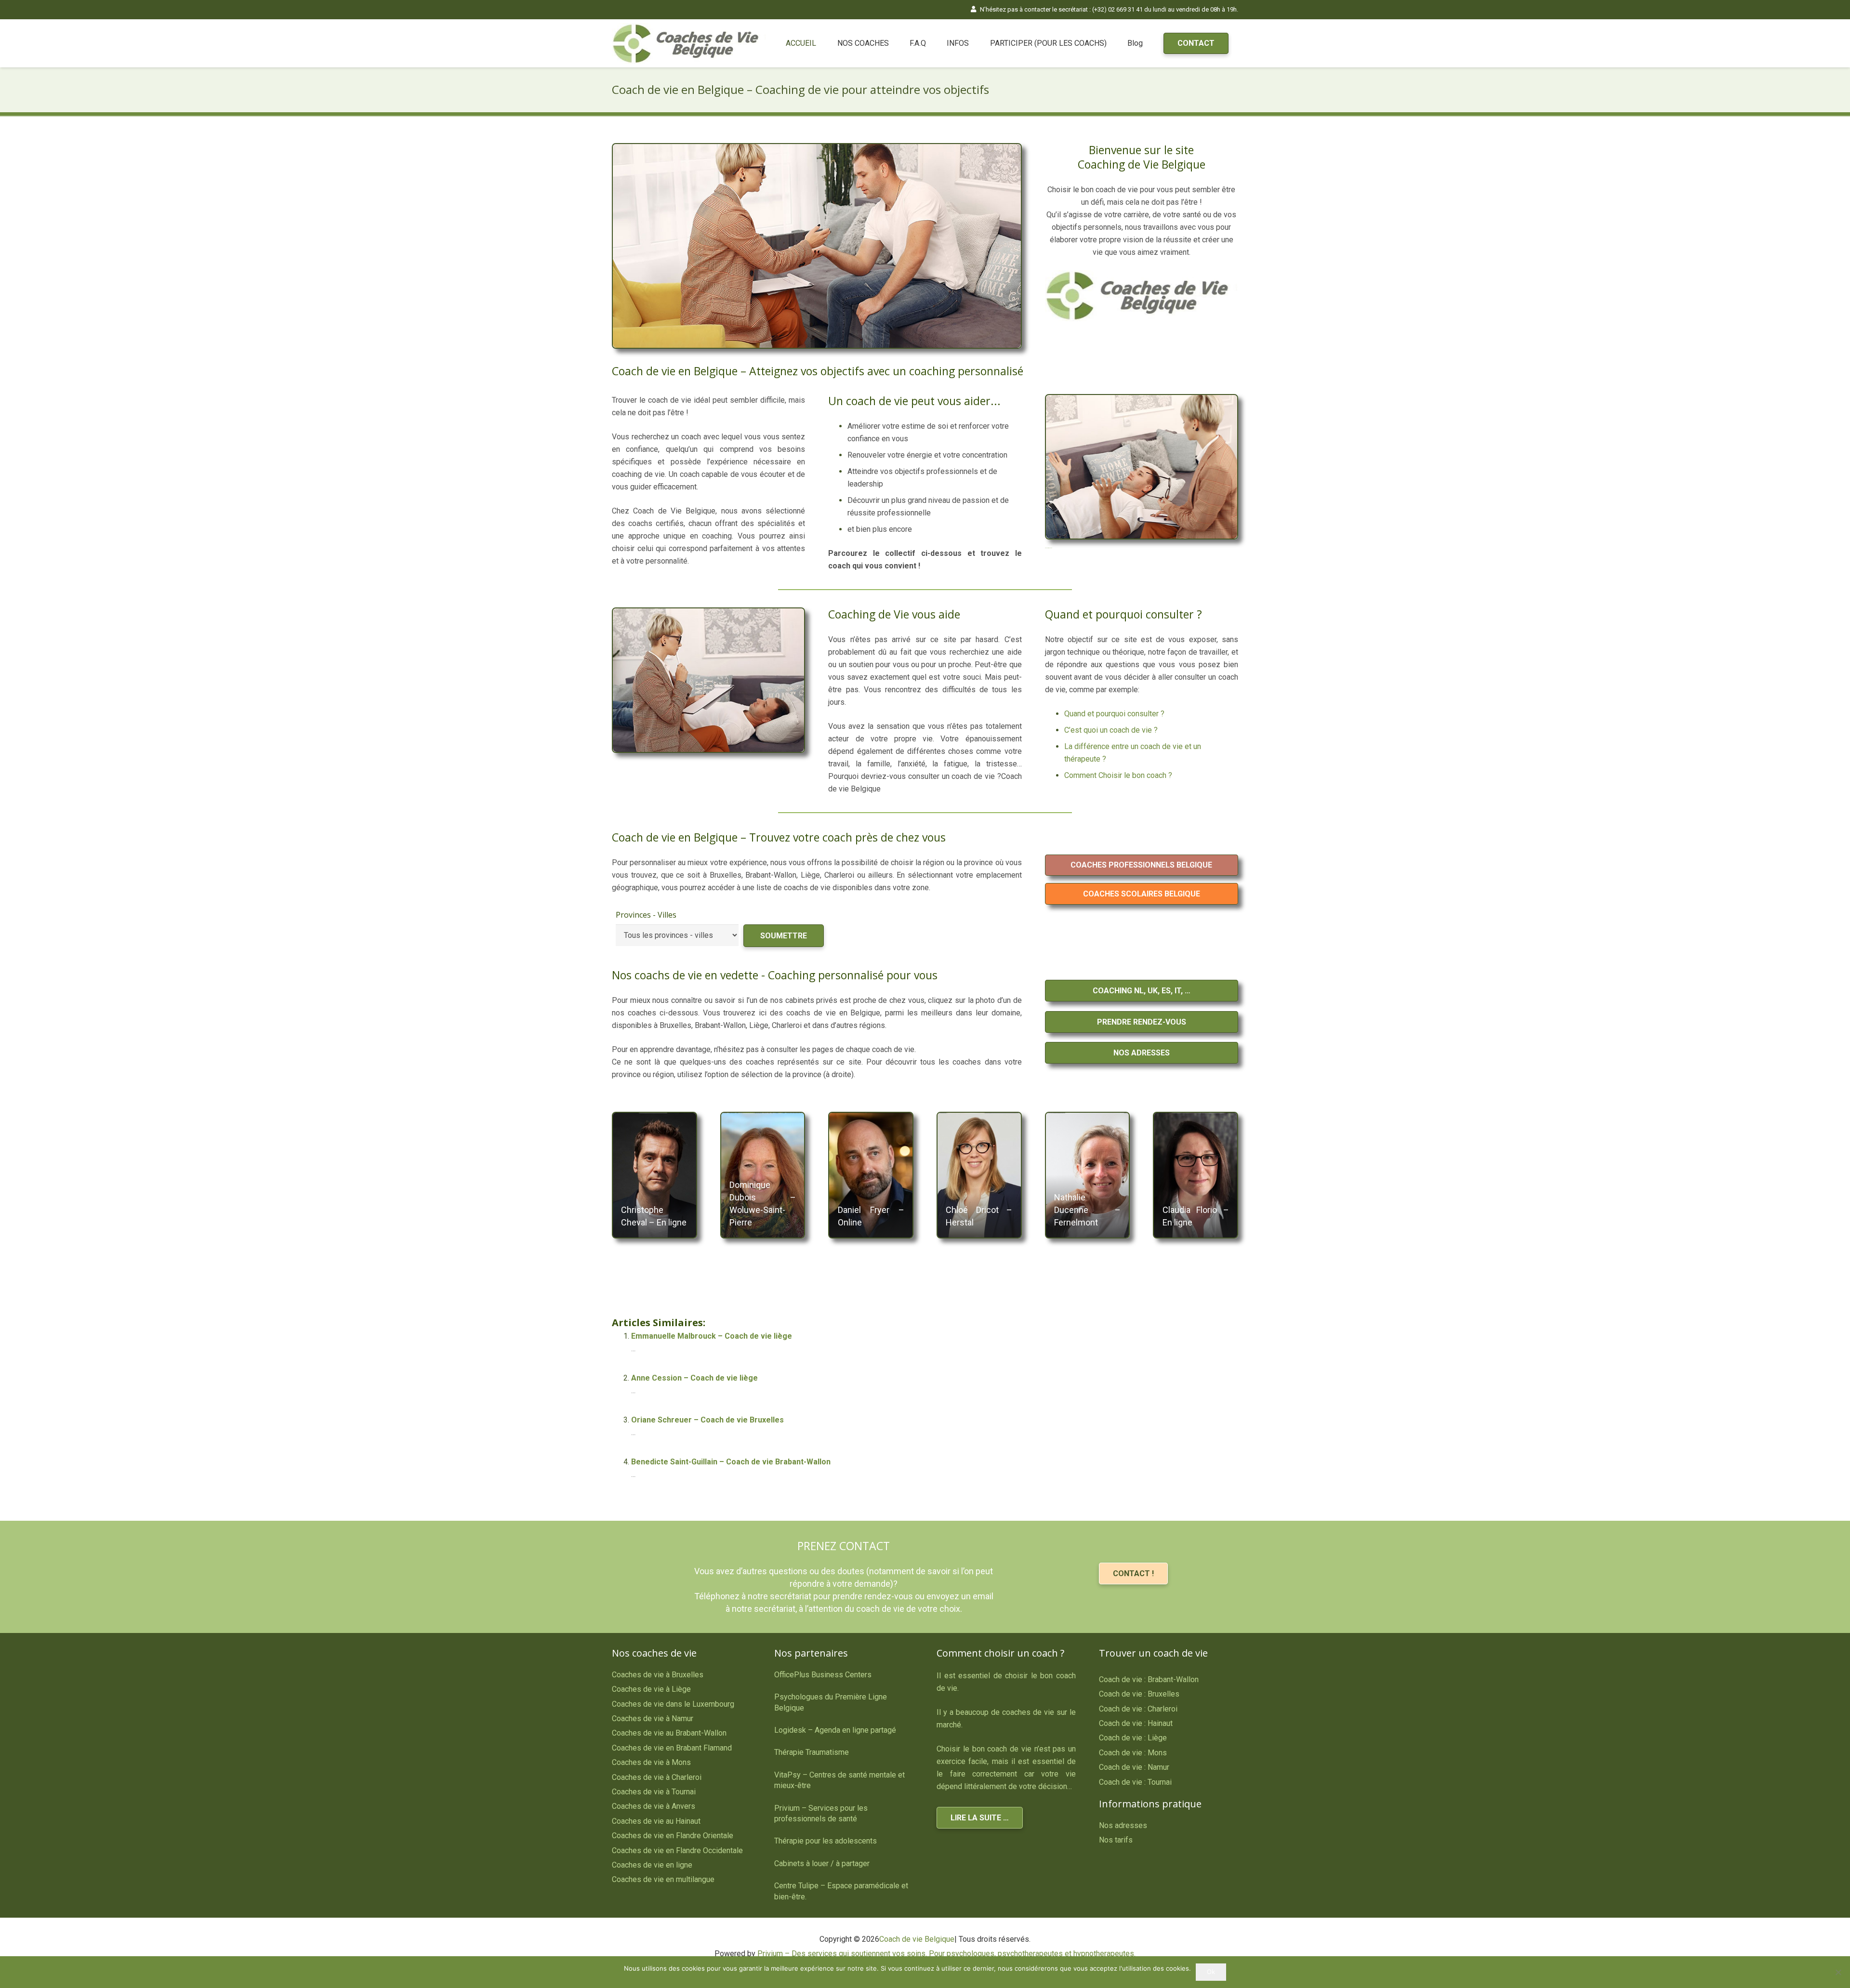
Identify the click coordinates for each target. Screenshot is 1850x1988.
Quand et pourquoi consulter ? (1114, 714)
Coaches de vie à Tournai (654, 1792)
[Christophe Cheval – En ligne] (654, 1175)
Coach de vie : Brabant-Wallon (1149, 1679)
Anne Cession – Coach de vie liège (694, 1378)
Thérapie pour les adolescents (826, 1841)
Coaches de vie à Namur (653, 1718)
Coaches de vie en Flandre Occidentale (677, 1850)
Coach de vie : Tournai (1135, 1782)
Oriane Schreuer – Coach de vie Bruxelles (707, 1420)
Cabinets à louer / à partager (822, 1863)
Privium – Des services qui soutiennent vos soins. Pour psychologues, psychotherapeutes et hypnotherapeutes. (946, 1954)
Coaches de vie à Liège (651, 1689)
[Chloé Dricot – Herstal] (979, 1175)
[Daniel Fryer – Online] (871, 1175)
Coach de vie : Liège (1133, 1738)
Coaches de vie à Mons (651, 1762)
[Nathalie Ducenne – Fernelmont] (1088, 1175)
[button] (894, 43)
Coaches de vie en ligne (652, 1865)
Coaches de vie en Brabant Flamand (672, 1748)
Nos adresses (1123, 1825)
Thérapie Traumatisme (812, 1752)
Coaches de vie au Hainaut (656, 1821)
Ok (1211, 1972)
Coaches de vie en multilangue (663, 1879)
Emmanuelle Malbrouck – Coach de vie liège (712, 1336)
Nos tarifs (1116, 1840)
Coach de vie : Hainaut (1136, 1723)
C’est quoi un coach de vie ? (1111, 730)
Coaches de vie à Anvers (654, 1806)
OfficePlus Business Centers (823, 1675)
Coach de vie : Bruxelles (1139, 1694)
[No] (1838, 1972)
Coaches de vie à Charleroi (657, 1777)
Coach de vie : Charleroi (1138, 1709)
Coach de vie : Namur (1134, 1767)
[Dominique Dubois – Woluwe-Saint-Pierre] (763, 1175)
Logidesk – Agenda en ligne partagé (835, 1730)
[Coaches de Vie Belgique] (689, 44)
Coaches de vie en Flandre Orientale (673, 1836)
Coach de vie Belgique (917, 1939)
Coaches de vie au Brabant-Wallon (669, 1733)
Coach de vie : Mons (1133, 1753)
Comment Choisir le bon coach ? (1118, 775)
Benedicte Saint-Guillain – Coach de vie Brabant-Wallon (731, 1462)
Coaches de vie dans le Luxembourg (673, 1704)
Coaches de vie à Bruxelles (658, 1675)
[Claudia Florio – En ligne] (1196, 1175)
